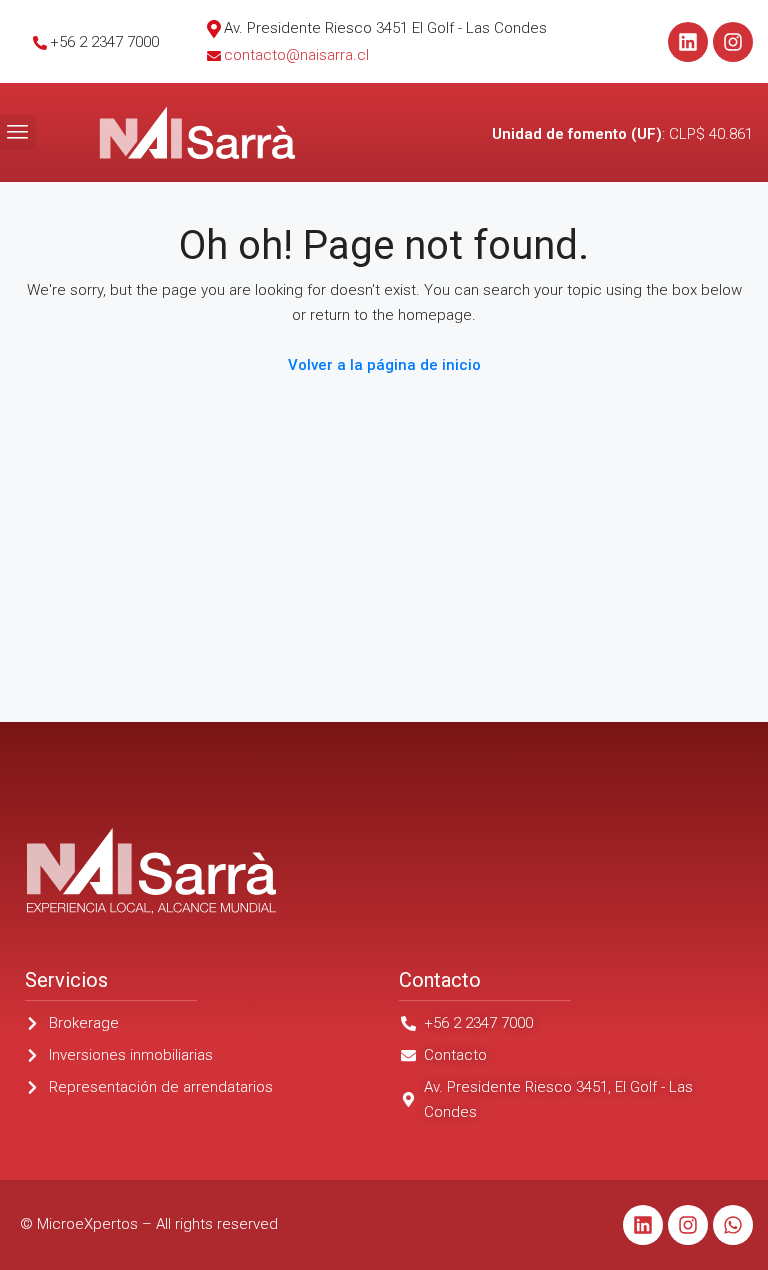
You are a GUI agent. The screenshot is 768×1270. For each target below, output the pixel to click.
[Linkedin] (688, 42)
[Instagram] (733, 42)
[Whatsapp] (733, 1225)
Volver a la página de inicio (384, 365)
